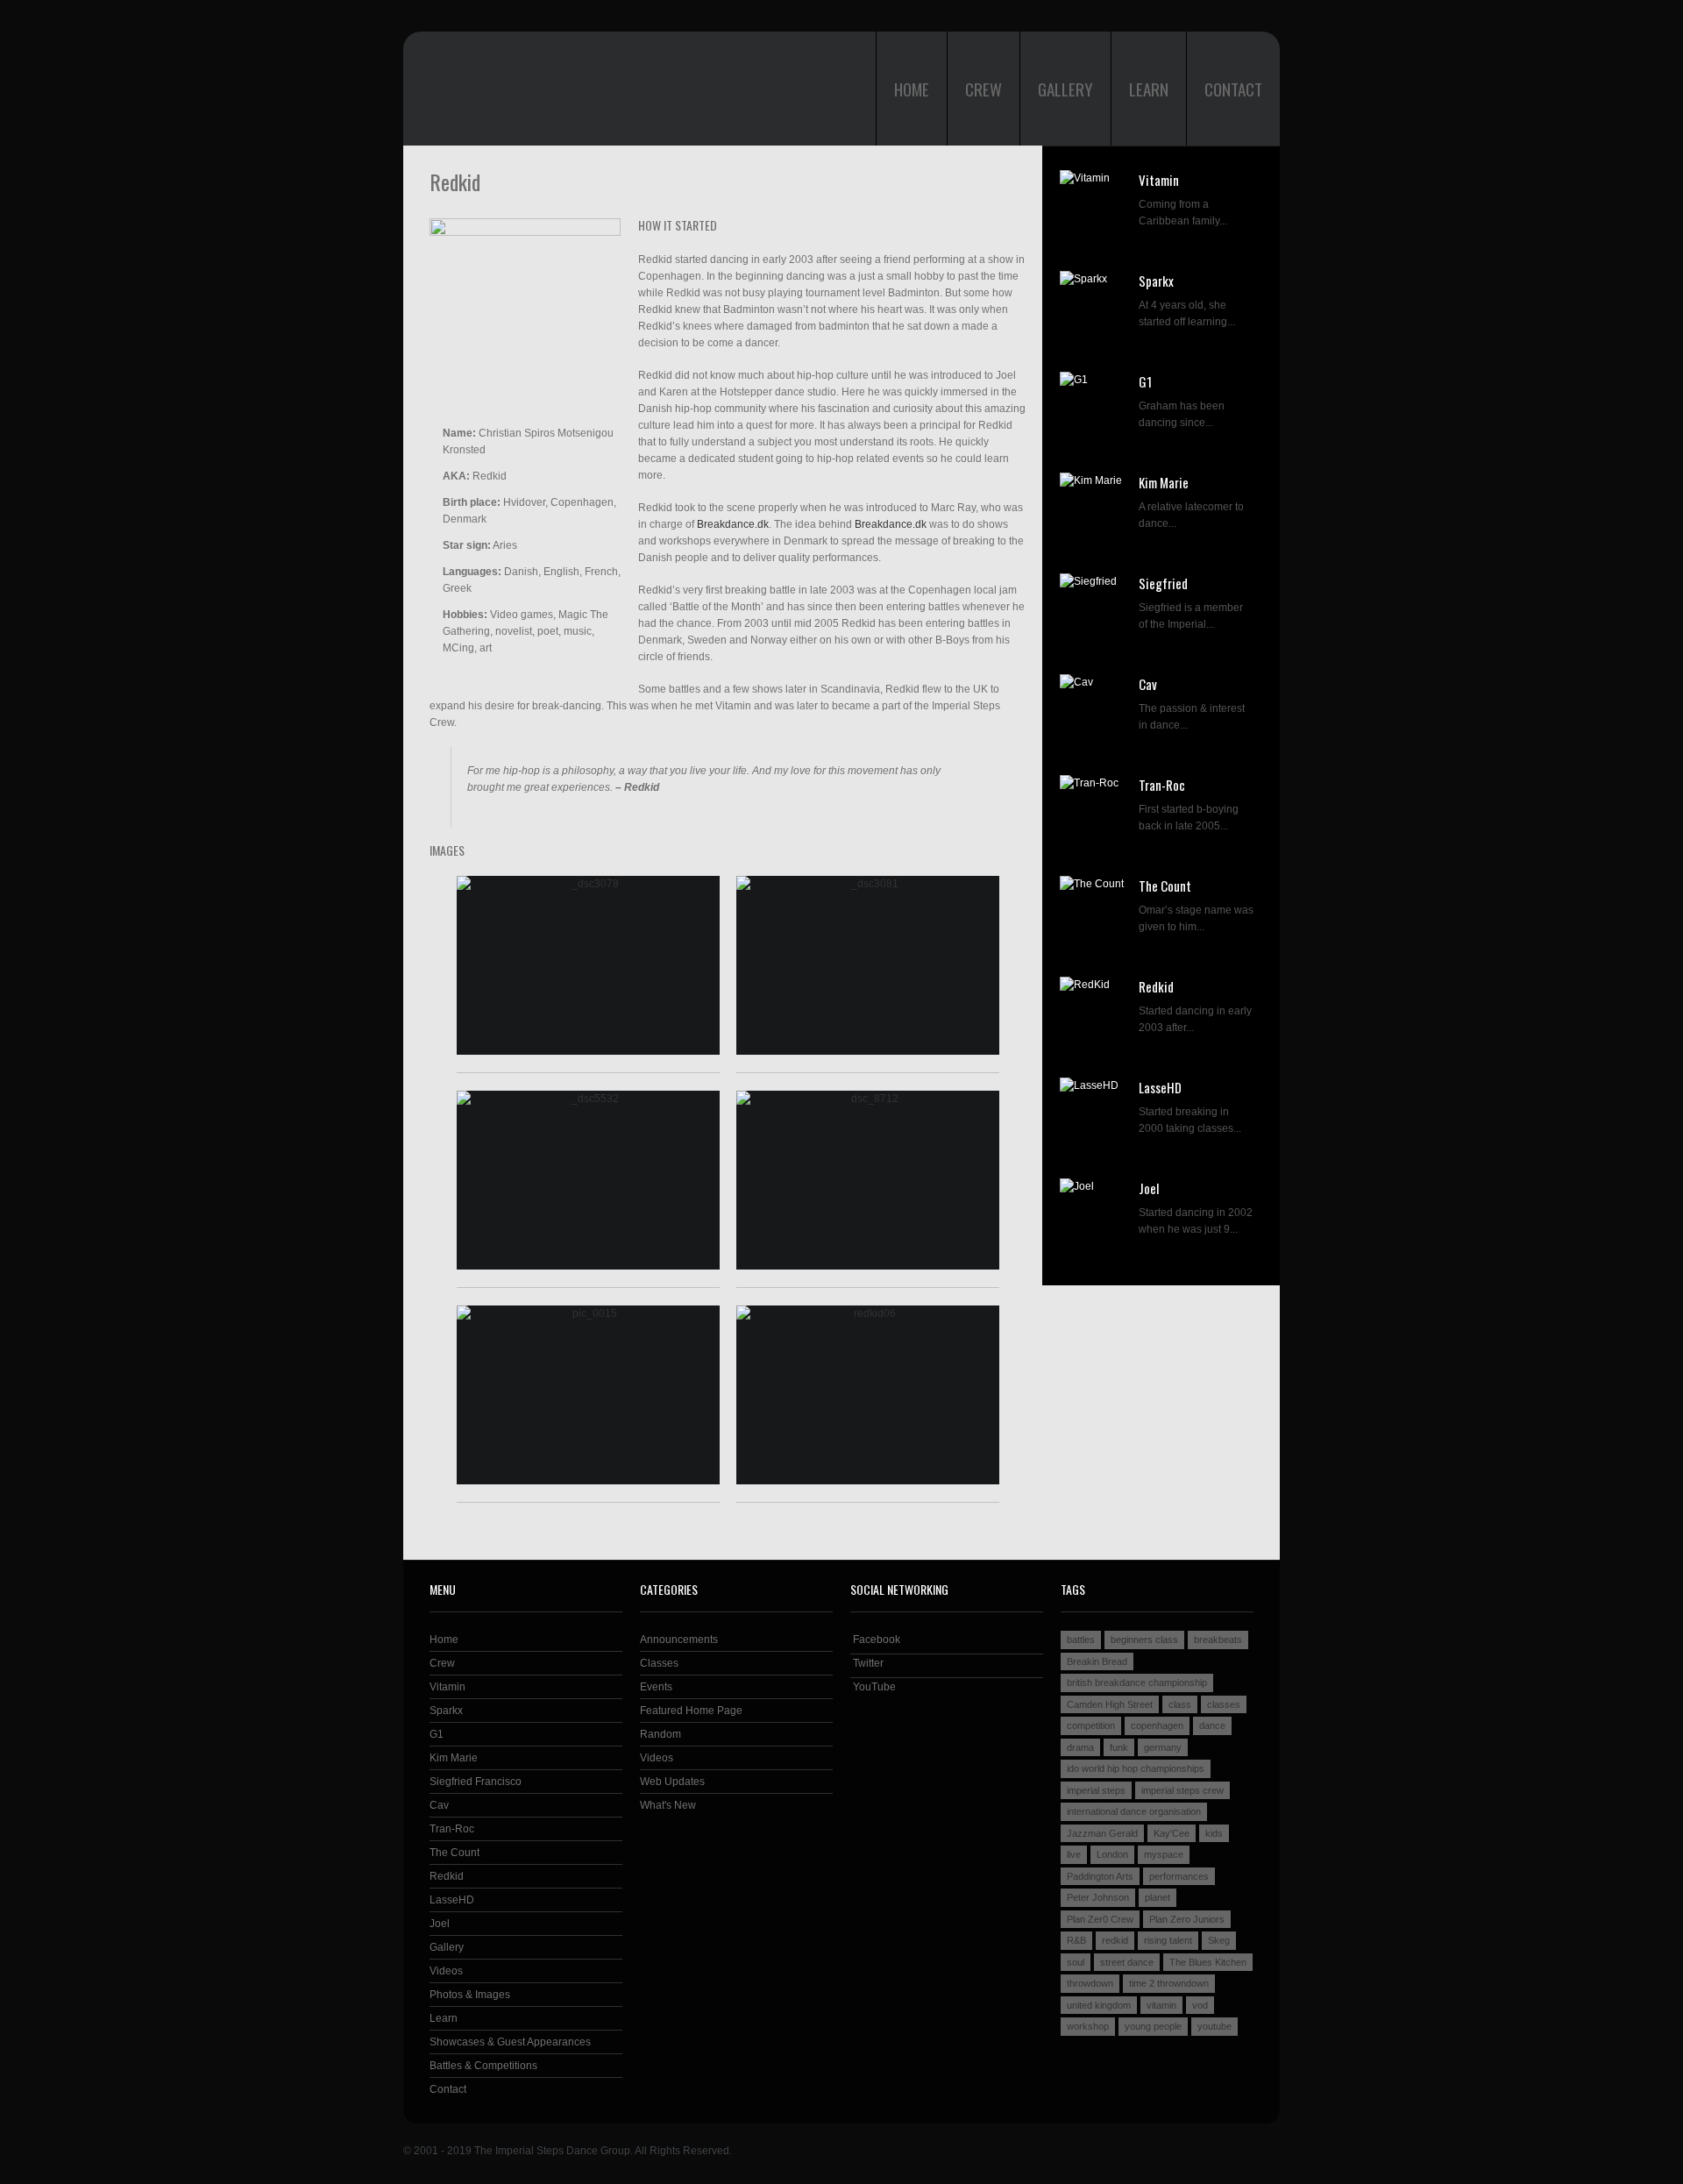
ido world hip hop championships (1136, 1768)
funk (1119, 1747)
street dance (1127, 1962)
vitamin (1161, 2005)
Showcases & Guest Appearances (510, 2042)
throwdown (1090, 1983)
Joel (1149, 1188)
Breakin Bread (1097, 1661)
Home (912, 89)
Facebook (875, 1640)
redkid (1115, 1940)
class (1180, 1704)
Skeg (1219, 1940)
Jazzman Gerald (1102, 1833)
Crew (984, 89)
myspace (1164, 1854)
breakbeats (1218, 1640)
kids (1214, 1833)
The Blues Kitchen (1208, 1962)
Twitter (867, 1663)
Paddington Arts (1100, 1876)
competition (1091, 1725)
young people (1153, 2026)
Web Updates (672, 1782)
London (1112, 1854)
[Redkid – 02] (868, 965)
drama (1080, 1747)
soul (1076, 1962)
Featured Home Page (691, 1711)
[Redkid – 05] (588, 1395)
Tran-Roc (1162, 785)
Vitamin (1159, 180)
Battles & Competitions (483, 2066)
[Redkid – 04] (868, 1180)
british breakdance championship (1137, 1682)
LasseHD (1160, 1087)
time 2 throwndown (1169, 1983)
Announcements (679, 1640)
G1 (1145, 381)
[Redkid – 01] (588, 965)
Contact (1233, 89)
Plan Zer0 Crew (1100, 1919)
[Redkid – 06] (868, 1395)
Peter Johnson (1098, 1897)
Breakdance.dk (733, 524)
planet (1158, 1897)
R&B (1076, 1940)
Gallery (1065, 89)
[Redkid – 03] (588, 1180)
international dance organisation (1134, 1811)
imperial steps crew (1182, 1790)
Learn (1149, 89)
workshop (1088, 2026)
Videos (446, 1971)
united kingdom (1099, 2005)
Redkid (1156, 986)
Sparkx (1156, 281)
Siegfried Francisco (476, 1782)
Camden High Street (1110, 1704)
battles (1081, 1640)
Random (660, 1734)
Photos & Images (470, 1995)
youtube (1214, 2026)
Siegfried (1163, 583)
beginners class (1144, 1640)
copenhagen (1157, 1725)
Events (656, 1687)
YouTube (873, 1687)
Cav (1148, 684)
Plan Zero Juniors (1187, 1919)
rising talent (1168, 1940)
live (1074, 1854)
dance (1212, 1725)
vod (1200, 2005)
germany (1163, 1747)
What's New (668, 1805)
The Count (1165, 886)
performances (1179, 1876)
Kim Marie (1164, 482)
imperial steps (1096, 1790)
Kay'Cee (1172, 1833)
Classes (659, 1663)
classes (1224, 1704)
